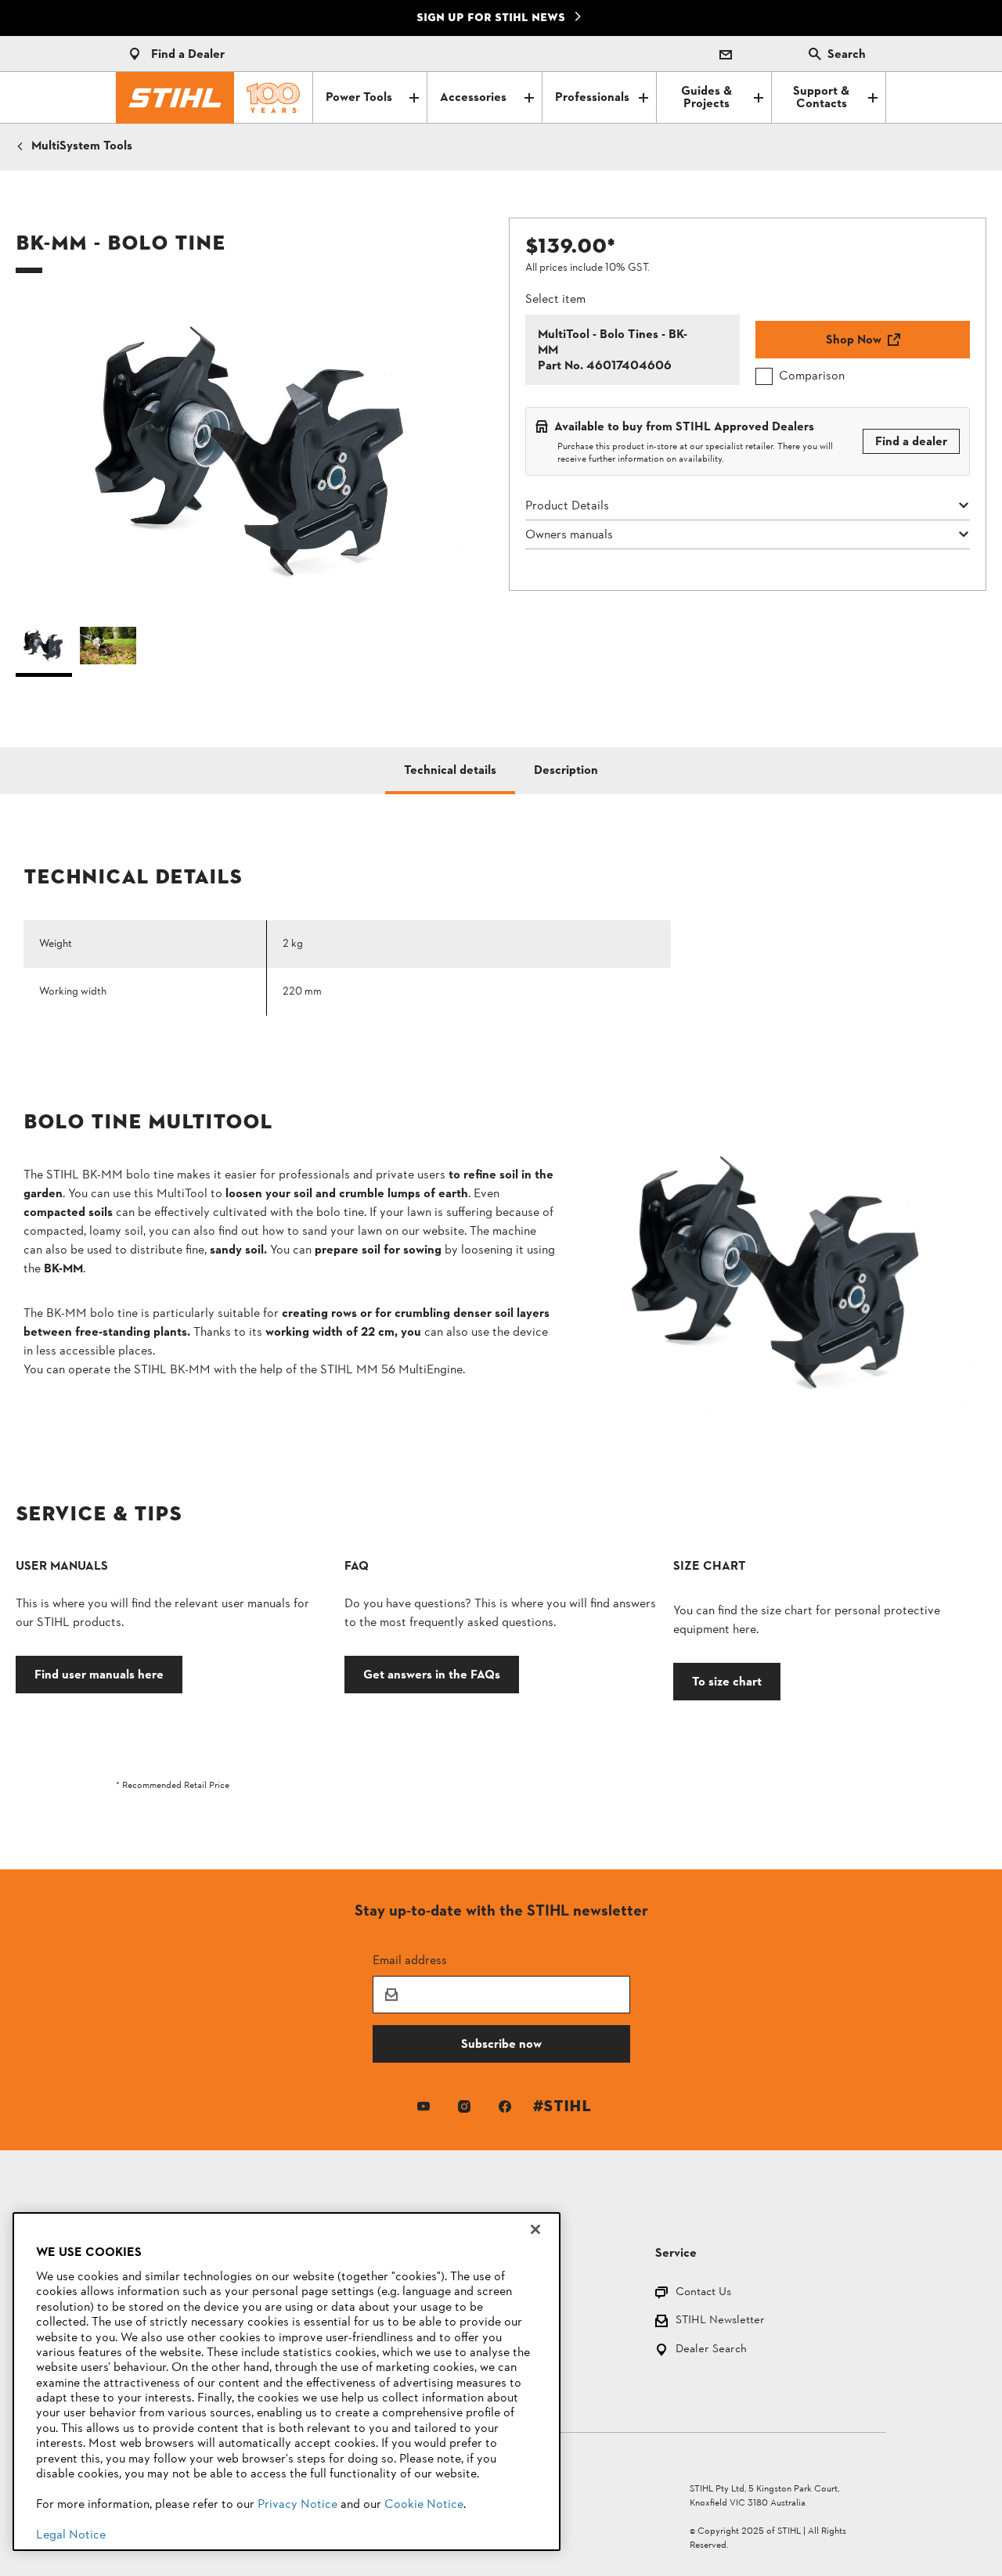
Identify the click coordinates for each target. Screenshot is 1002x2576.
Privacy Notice (297, 2505)
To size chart (727, 1681)
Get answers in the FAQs (432, 1674)
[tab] (450, 771)
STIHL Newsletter (720, 2321)
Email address (410, 1960)
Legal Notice (71, 2535)
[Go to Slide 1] (44, 649)
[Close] (535, 2229)
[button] (254, 456)
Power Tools (359, 98)
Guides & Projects (706, 98)
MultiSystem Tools (82, 146)
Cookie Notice (424, 2505)
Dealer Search (711, 2350)
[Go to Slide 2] (108, 649)
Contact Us (703, 2293)
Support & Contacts (821, 98)
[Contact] (726, 54)
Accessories (473, 98)
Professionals (592, 98)
